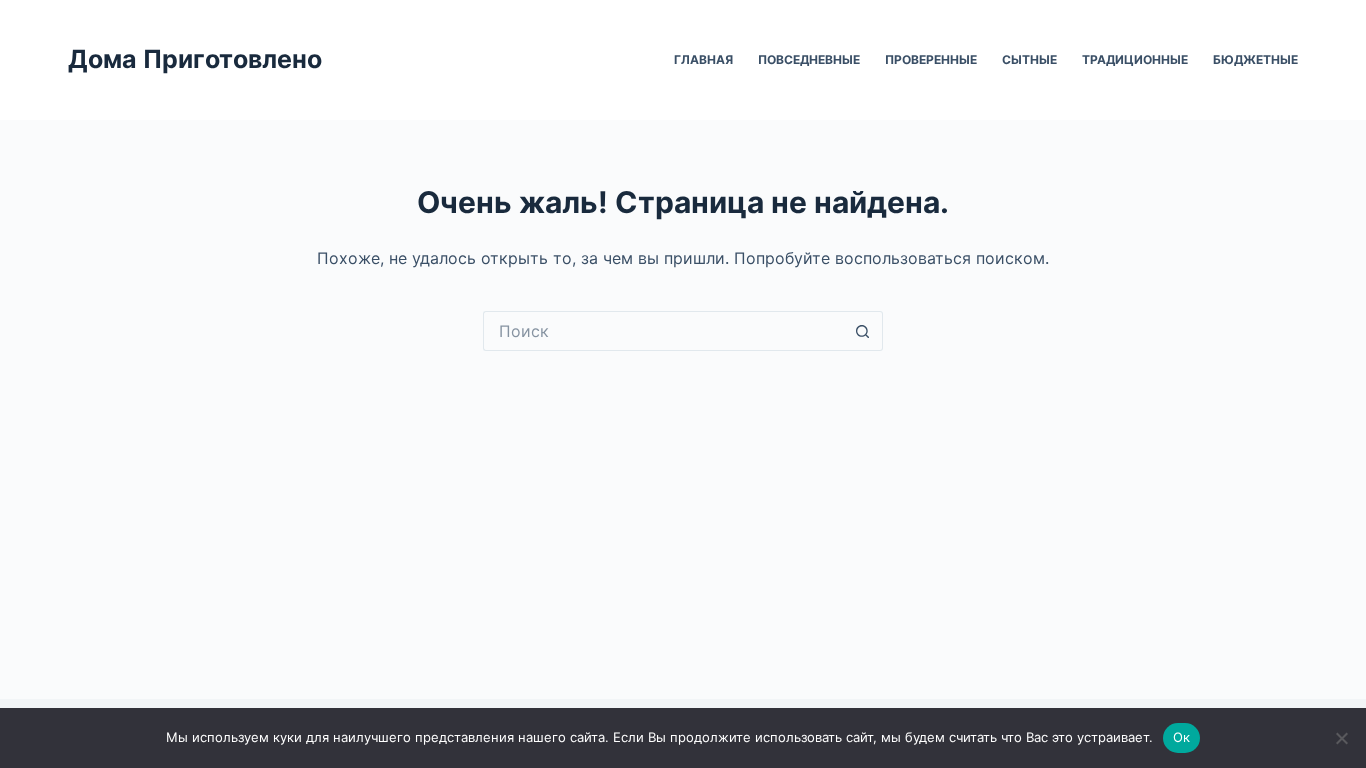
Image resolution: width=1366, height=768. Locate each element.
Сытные (1029, 59)
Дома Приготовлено (195, 59)
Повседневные (809, 59)
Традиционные (1135, 59)
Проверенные (931, 59)
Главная (703, 59)
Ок (1182, 737)
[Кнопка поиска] (863, 331)
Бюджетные (1255, 59)
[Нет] (1341, 738)
